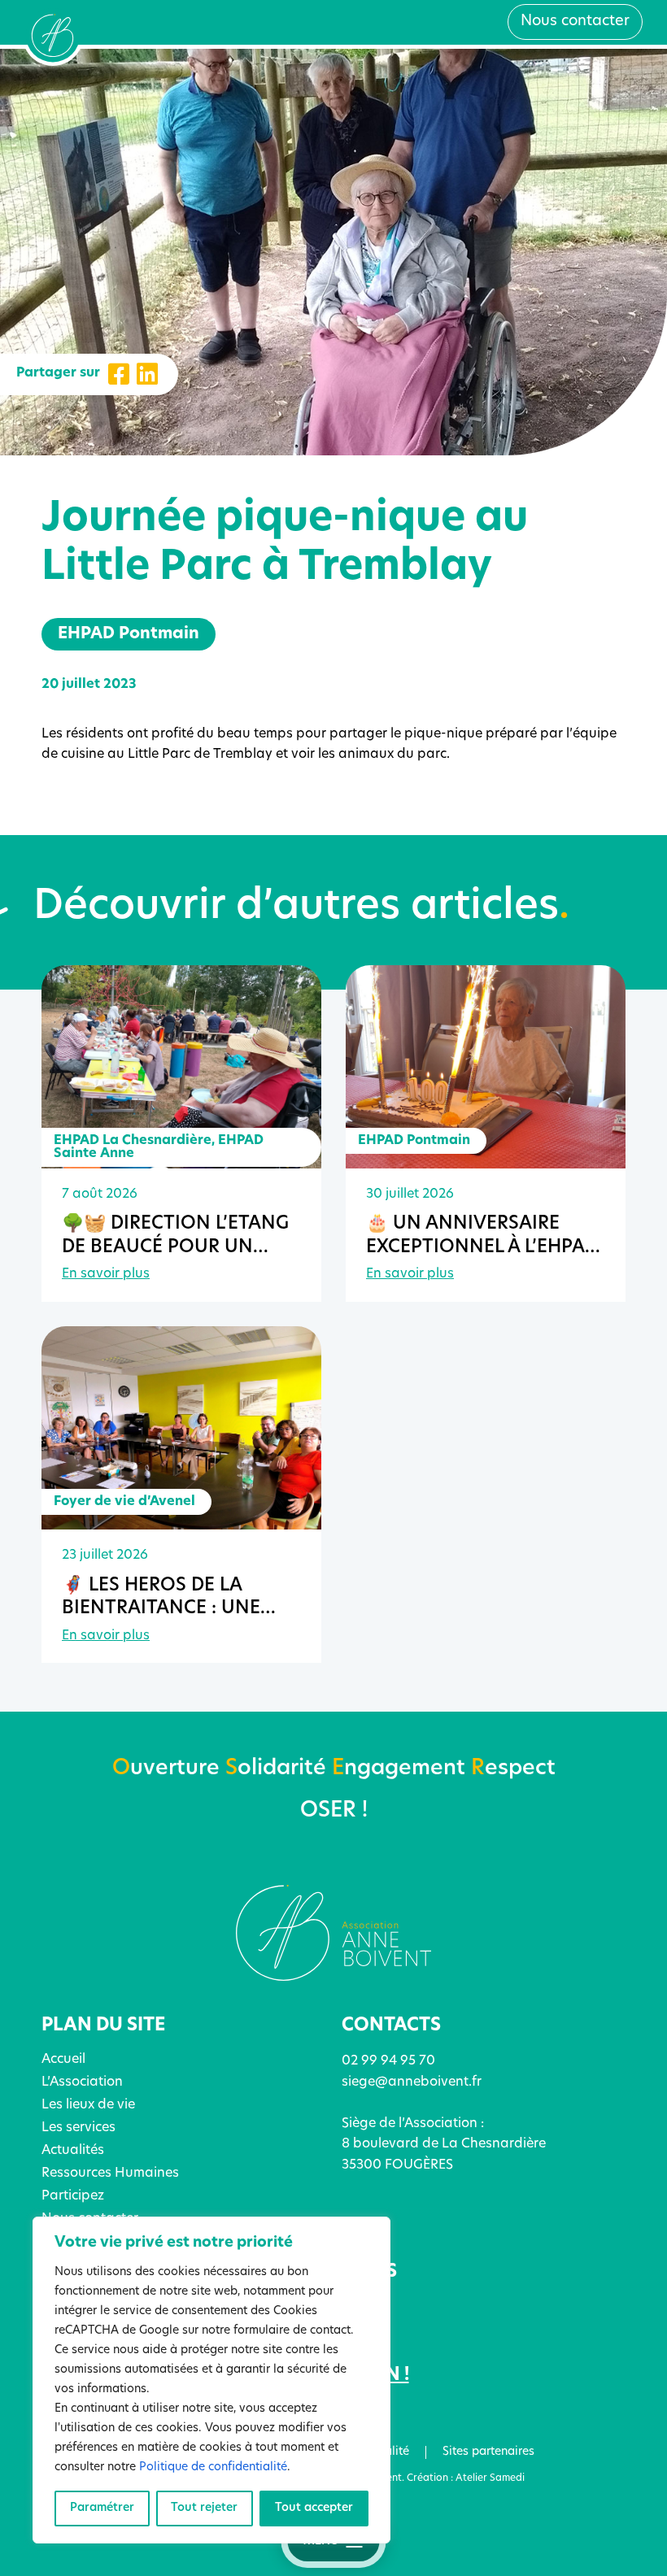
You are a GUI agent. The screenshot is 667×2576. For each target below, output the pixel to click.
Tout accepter (314, 2508)
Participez (73, 2196)
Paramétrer (102, 2508)
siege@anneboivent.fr (412, 2082)
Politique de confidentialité (213, 2467)
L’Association (82, 2082)
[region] (211, 2380)
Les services (78, 2128)
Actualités (73, 2151)
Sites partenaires (488, 2452)
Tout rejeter (204, 2508)
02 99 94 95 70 (388, 2061)
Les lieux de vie (88, 2105)
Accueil (63, 2060)
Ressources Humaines (110, 2173)
